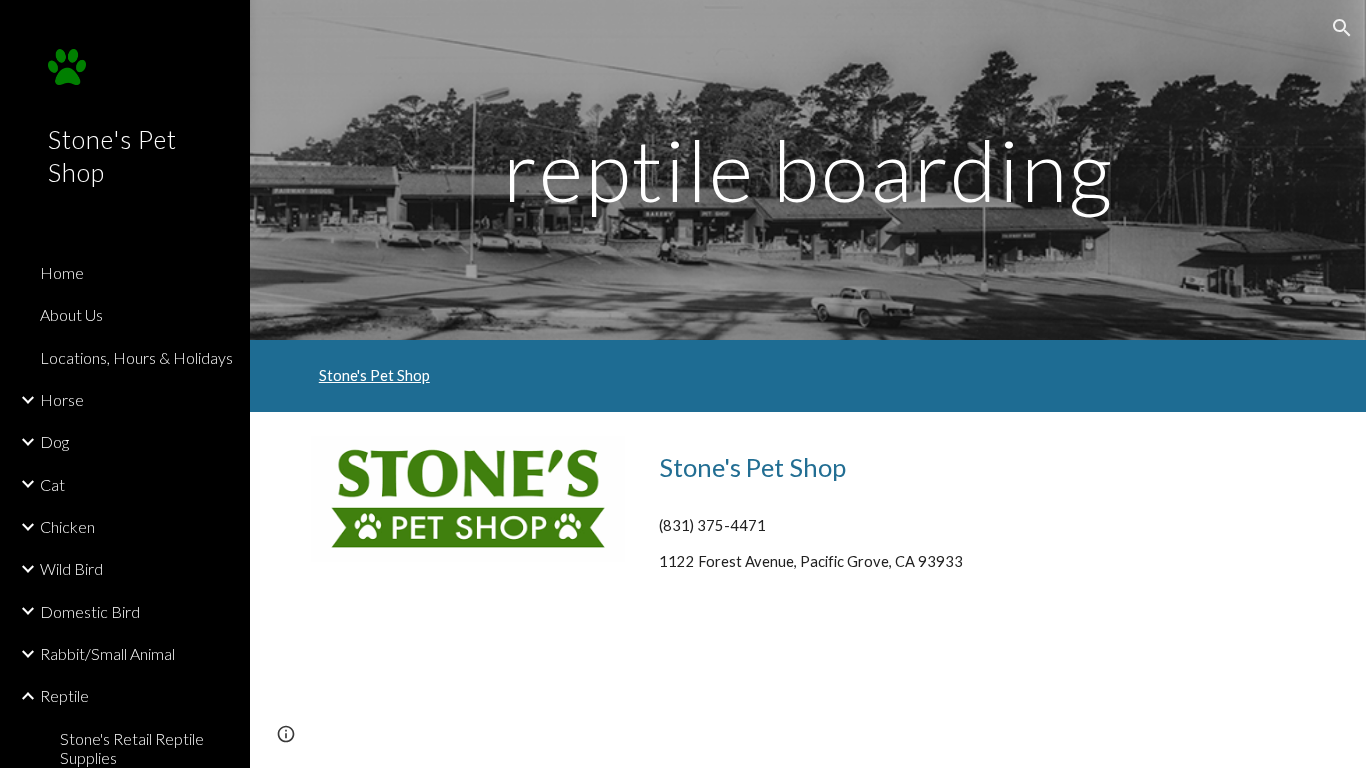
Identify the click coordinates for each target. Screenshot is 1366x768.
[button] (1342, 28)
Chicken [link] (67, 526)
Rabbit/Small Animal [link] (107, 653)
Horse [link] (62, 399)
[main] (808, 169)
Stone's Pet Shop (374, 375)
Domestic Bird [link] (90, 611)
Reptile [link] (64, 695)
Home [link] (62, 272)
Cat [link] (52, 484)
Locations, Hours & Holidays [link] (136, 357)
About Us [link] (71, 314)
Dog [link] (54, 441)
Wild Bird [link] (71, 568)
